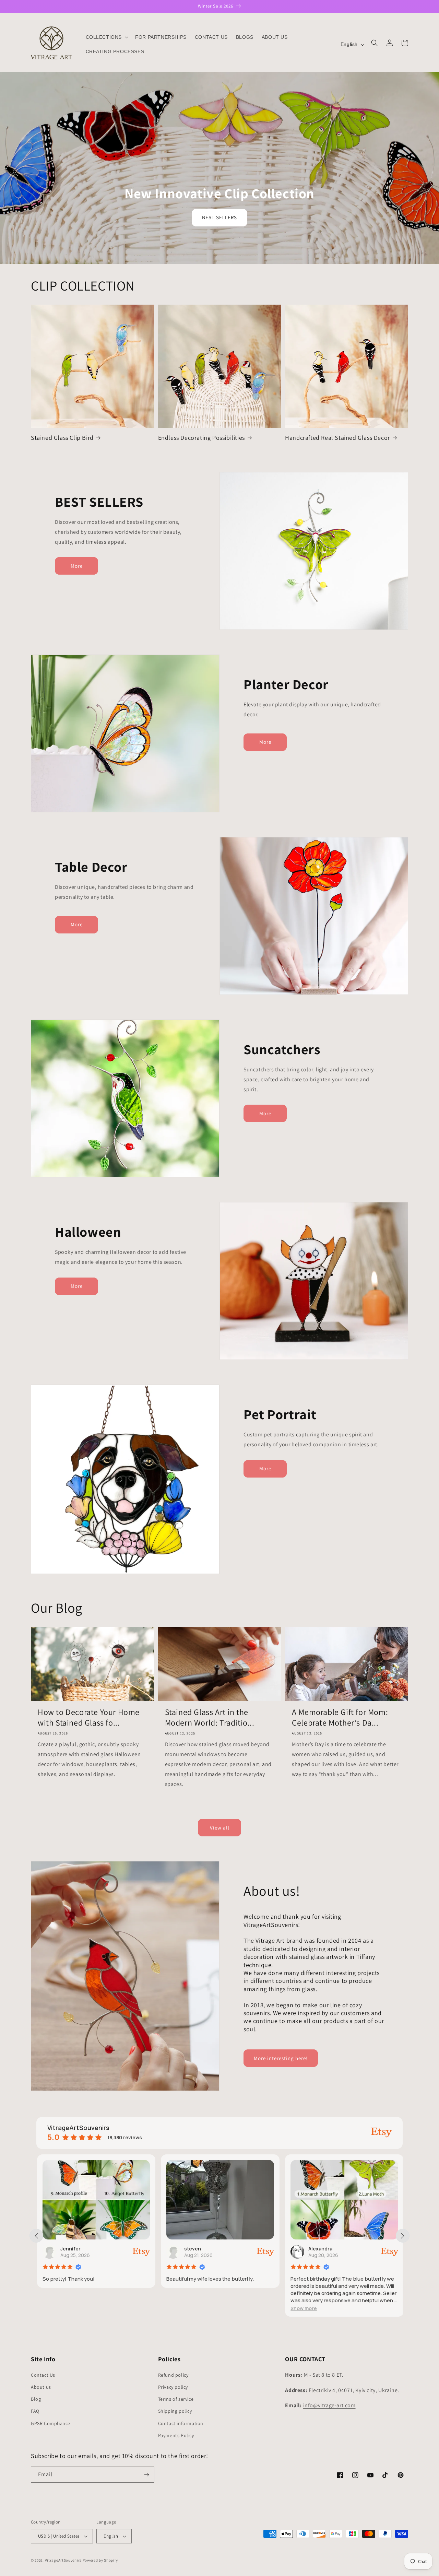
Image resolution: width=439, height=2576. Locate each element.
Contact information (181, 2423)
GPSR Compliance (51, 2423)
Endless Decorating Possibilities (201, 438)
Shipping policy (175, 2411)
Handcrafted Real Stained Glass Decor (337, 438)
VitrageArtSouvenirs (63, 2560)
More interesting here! (281, 2058)
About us (41, 2387)
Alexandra (200, 2249)
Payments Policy (176, 2435)
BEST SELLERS (219, 217)
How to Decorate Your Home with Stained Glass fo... (89, 1717)
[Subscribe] (146, 2475)
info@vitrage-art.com (329, 2405)
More (77, 566)
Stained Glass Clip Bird (62, 438)
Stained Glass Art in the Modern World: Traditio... (210, 1717)
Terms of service (176, 2399)
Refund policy (173, 2375)
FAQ (35, 2411)
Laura (318, 2249)
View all (220, 1828)
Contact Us (43, 2375)
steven (72, 2249)
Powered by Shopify (100, 2560)
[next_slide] (403, 2236)
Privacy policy (173, 2387)
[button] (106, 37)
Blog (36, 2399)
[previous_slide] (36, 2236)
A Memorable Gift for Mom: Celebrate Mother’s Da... (340, 1717)
